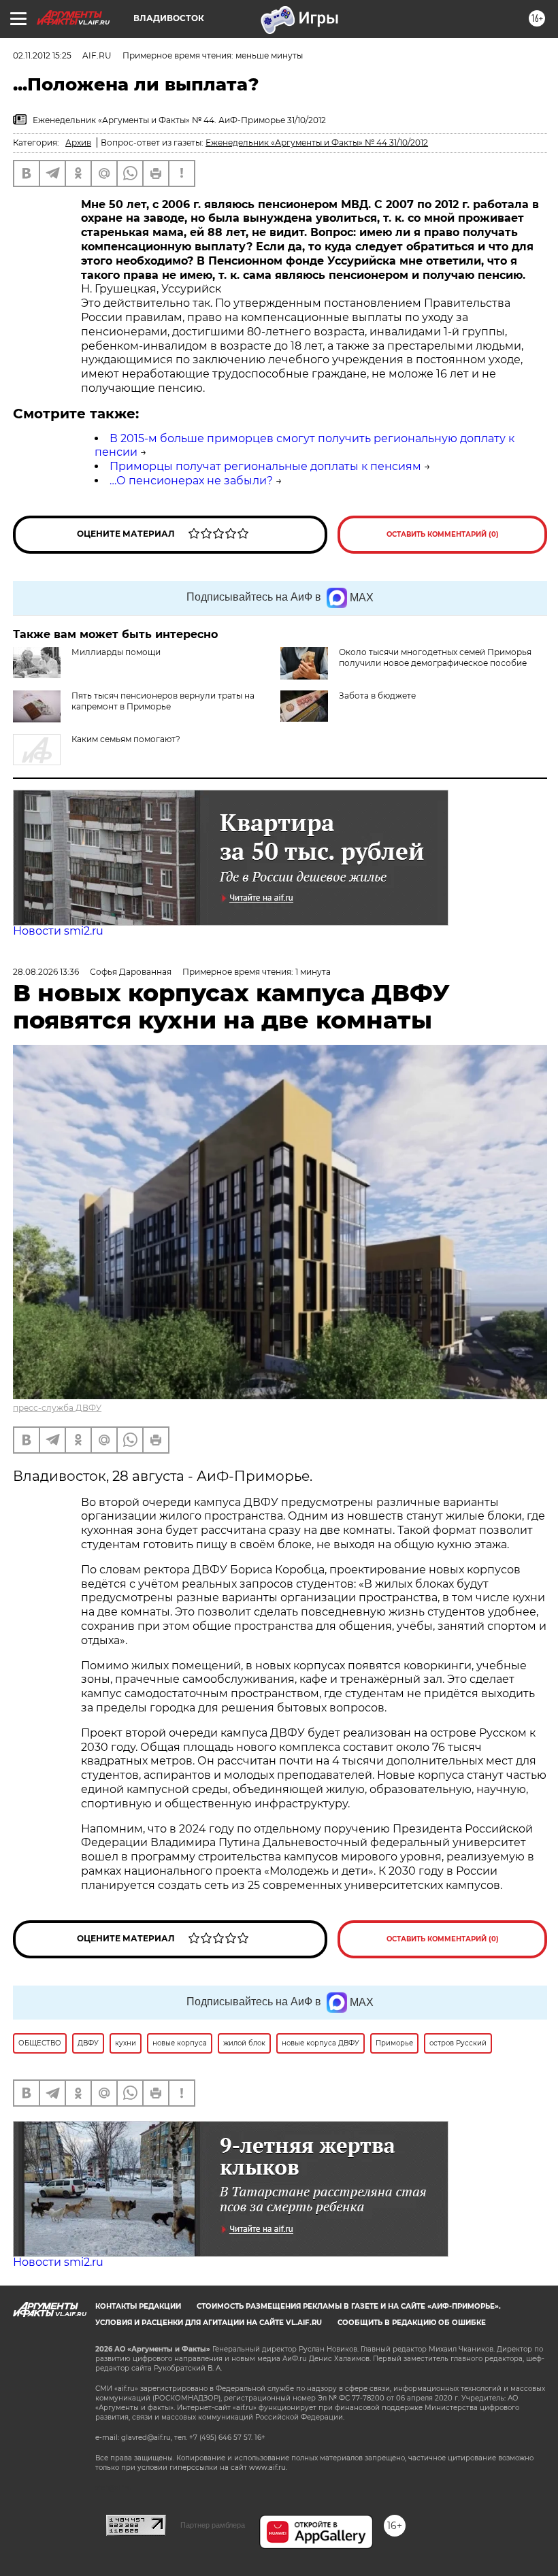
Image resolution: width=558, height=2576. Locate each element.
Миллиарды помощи (116, 652)
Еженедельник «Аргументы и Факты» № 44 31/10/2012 (317, 143)
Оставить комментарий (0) (443, 534)
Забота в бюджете (377, 696)
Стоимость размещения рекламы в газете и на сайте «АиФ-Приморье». (349, 2306)
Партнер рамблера (213, 2525)
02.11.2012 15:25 (42, 55)
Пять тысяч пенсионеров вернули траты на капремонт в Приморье (163, 701)
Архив (78, 143)
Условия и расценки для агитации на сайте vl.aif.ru (209, 2323)
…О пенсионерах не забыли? (191, 481)
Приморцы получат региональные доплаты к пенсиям (265, 466)
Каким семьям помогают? (126, 739)
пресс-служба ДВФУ (57, 1408)
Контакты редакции (138, 2306)
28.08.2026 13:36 (46, 972)
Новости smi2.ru (58, 931)
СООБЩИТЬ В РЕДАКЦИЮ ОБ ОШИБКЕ (412, 2323)
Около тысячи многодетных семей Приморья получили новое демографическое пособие (435, 657)
